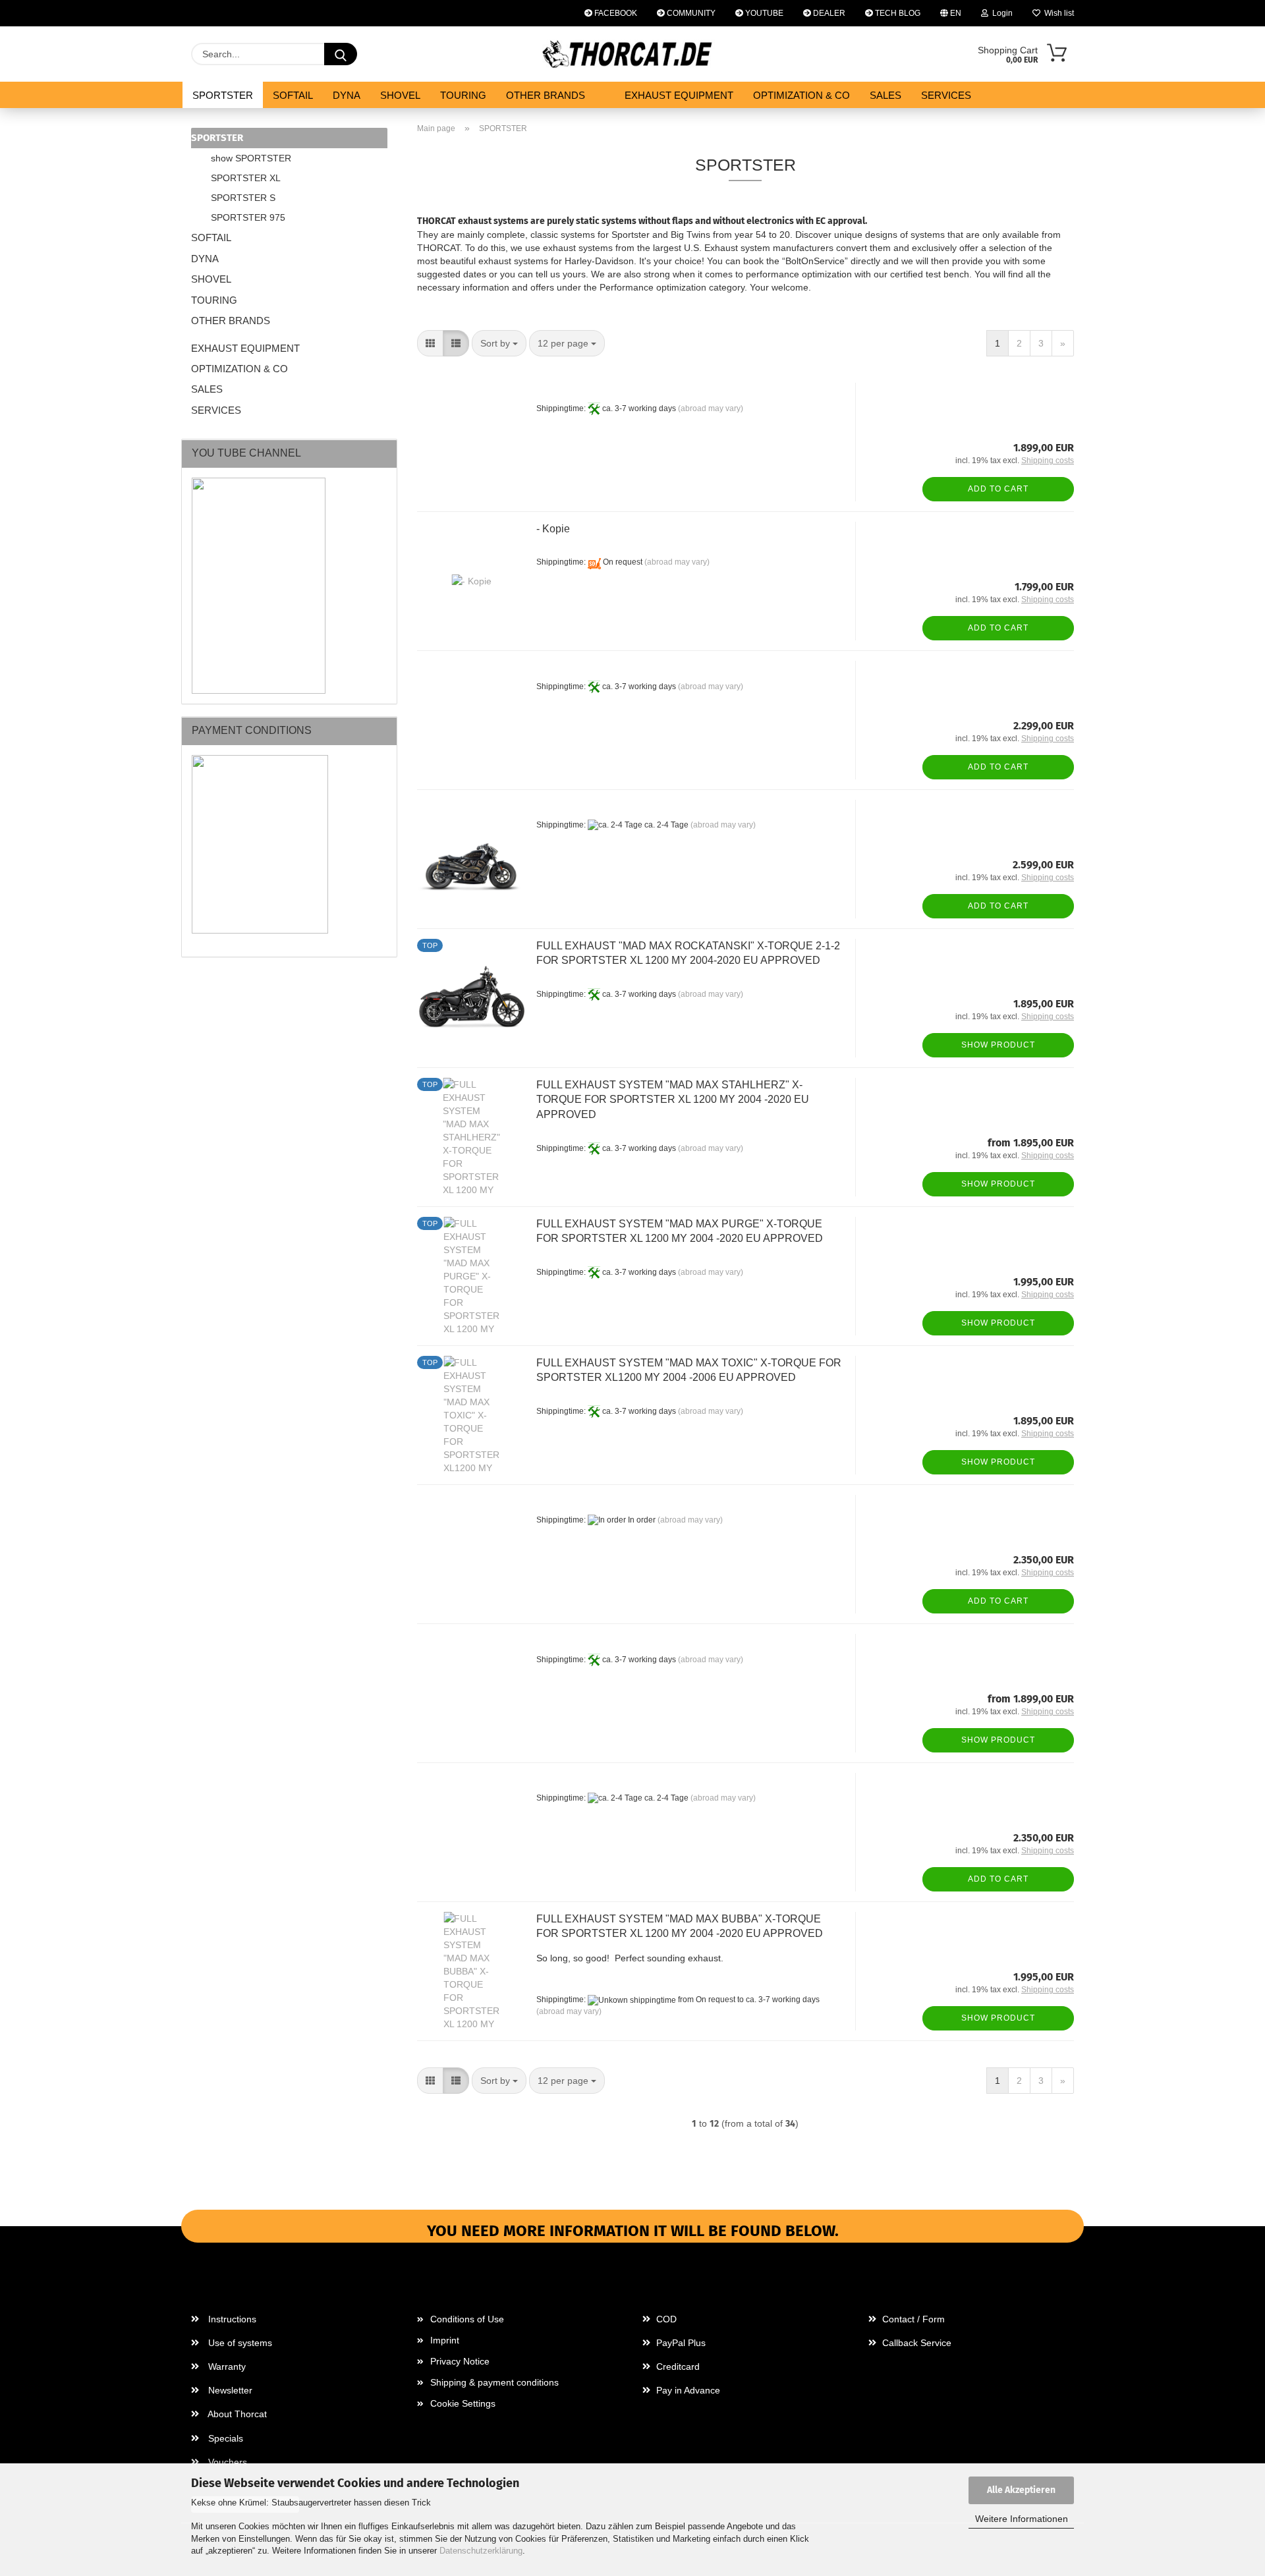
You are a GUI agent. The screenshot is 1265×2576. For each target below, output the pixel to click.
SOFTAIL (293, 95)
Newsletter (229, 2390)
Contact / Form (912, 2319)
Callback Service (915, 2343)
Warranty (226, 2366)
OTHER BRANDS (546, 95)
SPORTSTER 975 (248, 217)
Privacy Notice (460, 2361)
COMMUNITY (690, 13)
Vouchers (226, 2462)
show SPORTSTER (251, 158)
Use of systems (239, 2343)
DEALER (828, 13)
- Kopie (553, 529)
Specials (224, 2438)
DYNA (347, 95)
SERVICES (946, 95)
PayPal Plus (680, 2343)
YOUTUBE (763, 13)
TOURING (463, 95)
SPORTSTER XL (246, 178)
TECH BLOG (897, 13)
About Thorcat (236, 2414)
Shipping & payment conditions (494, 2382)
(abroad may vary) (711, 408)
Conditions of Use (467, 2319)
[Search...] (341, 54)
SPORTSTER (223, 95)
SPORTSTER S (243, 198)
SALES (885, 95)
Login (1000, 13)
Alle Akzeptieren (1021, 2490)
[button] (430, 343)
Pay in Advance (687, 2390)
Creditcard (677, 2366)
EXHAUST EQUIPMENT (679, 95)
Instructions (231, 2319)
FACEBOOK (615, 13)
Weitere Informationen (1022, 2519)
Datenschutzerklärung (481, 2551)
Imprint (445, 2340)
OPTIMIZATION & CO (801, 95)
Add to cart (998, 489)
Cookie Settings (463, 2403)
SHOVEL (400, 95)
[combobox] (499, 343)
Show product (998, 1045)
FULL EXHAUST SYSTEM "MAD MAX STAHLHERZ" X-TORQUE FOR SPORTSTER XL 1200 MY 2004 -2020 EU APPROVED (673, 1100)
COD (665, 2319)
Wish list (1057, 13)
